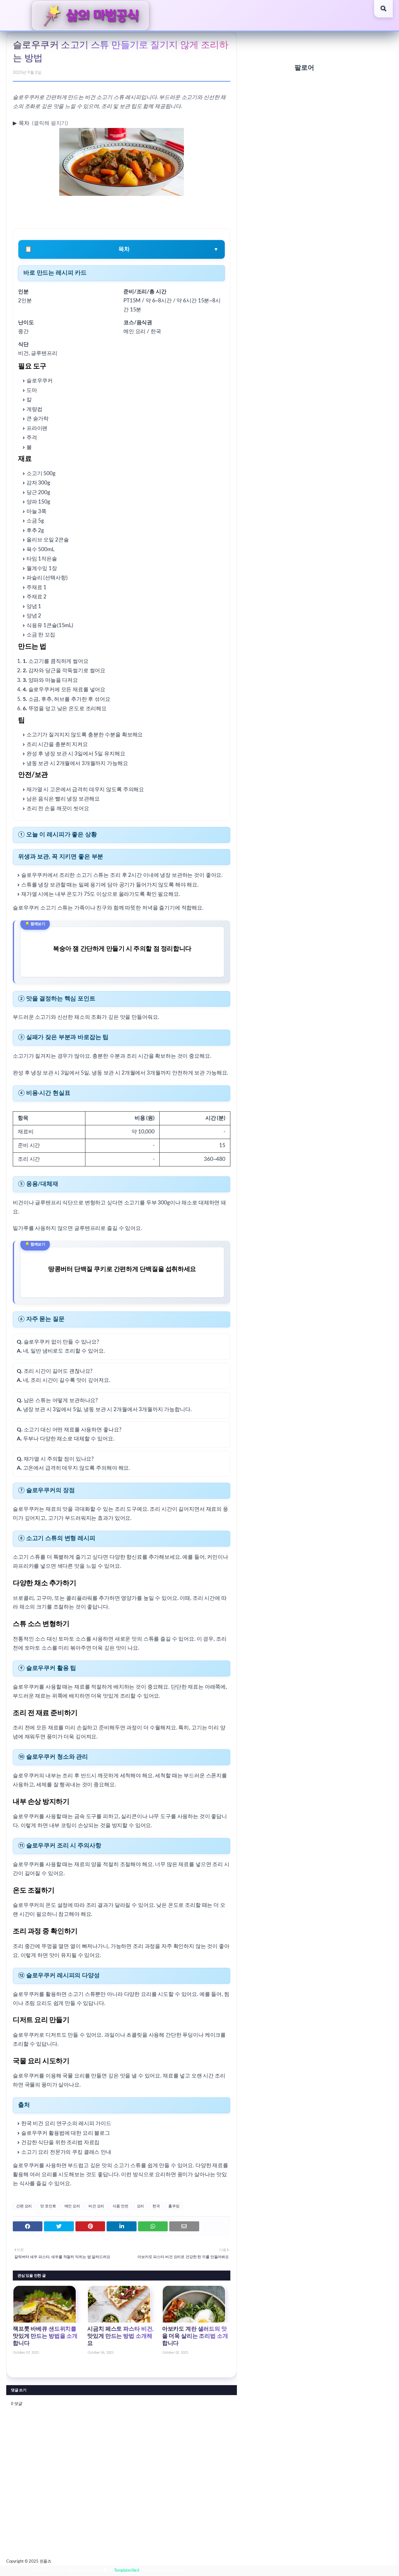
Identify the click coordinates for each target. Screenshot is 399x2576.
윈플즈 (46, 2562)
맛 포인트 (48, 2206)
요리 (141, 2206)
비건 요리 (96, 2206)
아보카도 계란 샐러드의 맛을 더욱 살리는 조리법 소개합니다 (195, 2336)
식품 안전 (120, 2206)
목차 (22, 123)
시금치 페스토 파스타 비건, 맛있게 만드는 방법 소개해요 (120, 2336)
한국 (156, 2206)
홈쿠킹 (174, 2206)
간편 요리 (24, 2206)
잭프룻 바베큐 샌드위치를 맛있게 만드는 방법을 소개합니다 (45, 2336)
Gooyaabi (176, 2571)
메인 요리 (72, 2206)
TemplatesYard (127, 2571)
